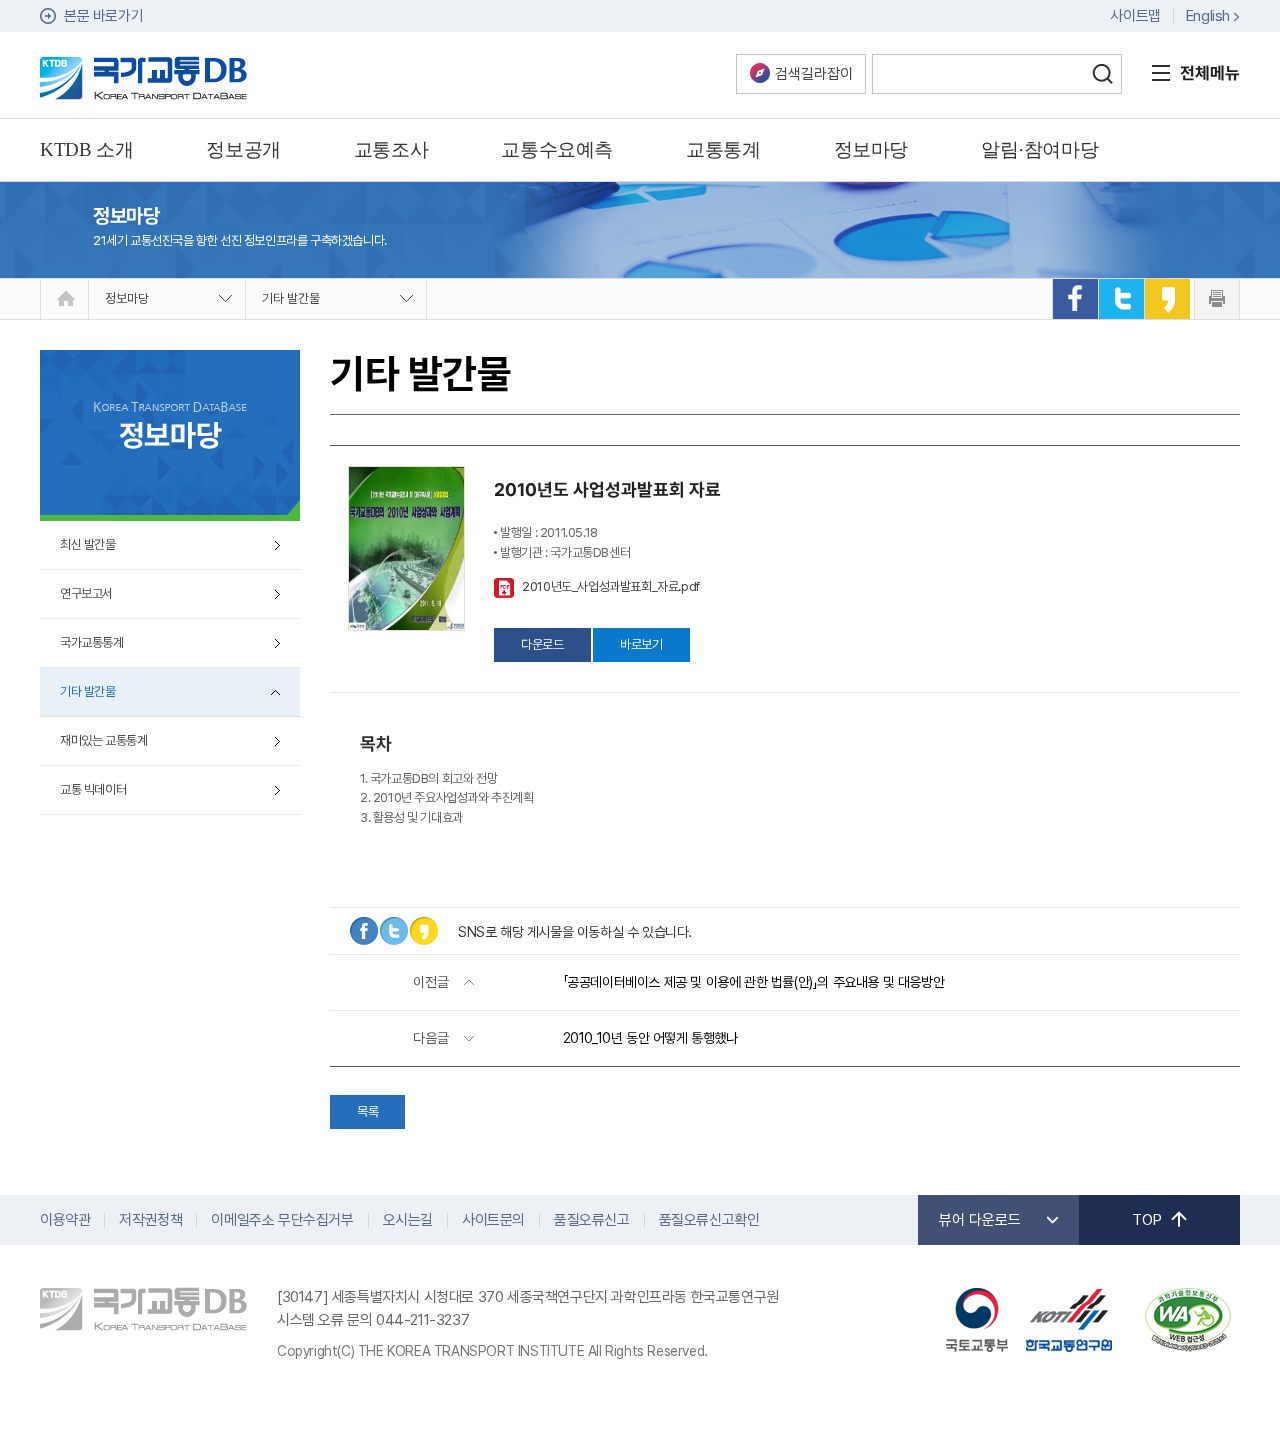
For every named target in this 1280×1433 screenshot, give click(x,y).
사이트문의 (493, 1220)
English (1208, 16)
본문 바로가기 (103, 16)
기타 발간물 (291, 298)
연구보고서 (86, 593)
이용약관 (65, 1220)
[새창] (1075, 299)
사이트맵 (1135, 16)
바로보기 (641, 644)
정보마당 (127, 298)
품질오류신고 (592, 1220)
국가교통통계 (92, 642)
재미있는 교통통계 (103, 740)
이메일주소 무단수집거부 (282, 1220)
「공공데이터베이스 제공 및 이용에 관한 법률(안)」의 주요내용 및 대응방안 (754, 982)
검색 (1102, 74)
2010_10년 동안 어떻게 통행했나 (650, 1038)
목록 (367, 1111)
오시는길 (408, 1220)
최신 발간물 (88, 544)
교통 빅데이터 (93, 789)
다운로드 (542, 644)
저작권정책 (150, 1220)
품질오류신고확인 (709, 1220)
